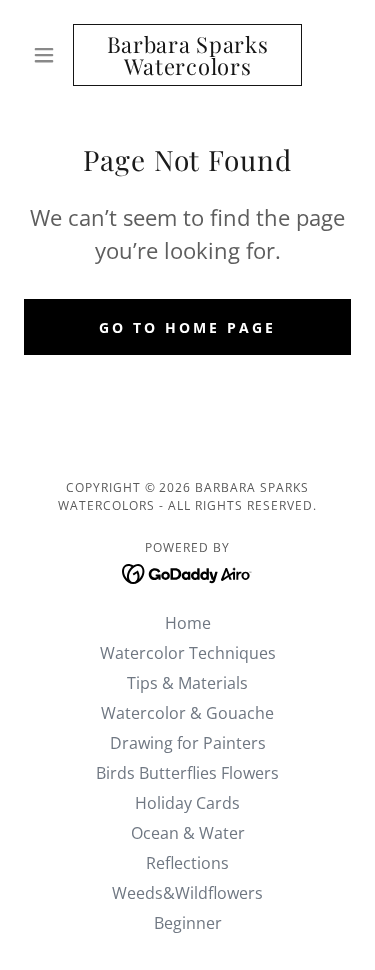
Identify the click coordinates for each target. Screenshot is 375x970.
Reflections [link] (187, 863)
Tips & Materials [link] (187, 683)
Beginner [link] (188, 923)
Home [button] (188, 623)
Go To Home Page (187, 327)
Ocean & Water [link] (188, 833)
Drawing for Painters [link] (188, 743)
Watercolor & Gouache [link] (187, 713)
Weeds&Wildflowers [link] (187, 893)
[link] (187, 55)
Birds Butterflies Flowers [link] (187, 773)
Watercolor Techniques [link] (188, 653)
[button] (48, 55)
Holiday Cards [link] (187, 803)
